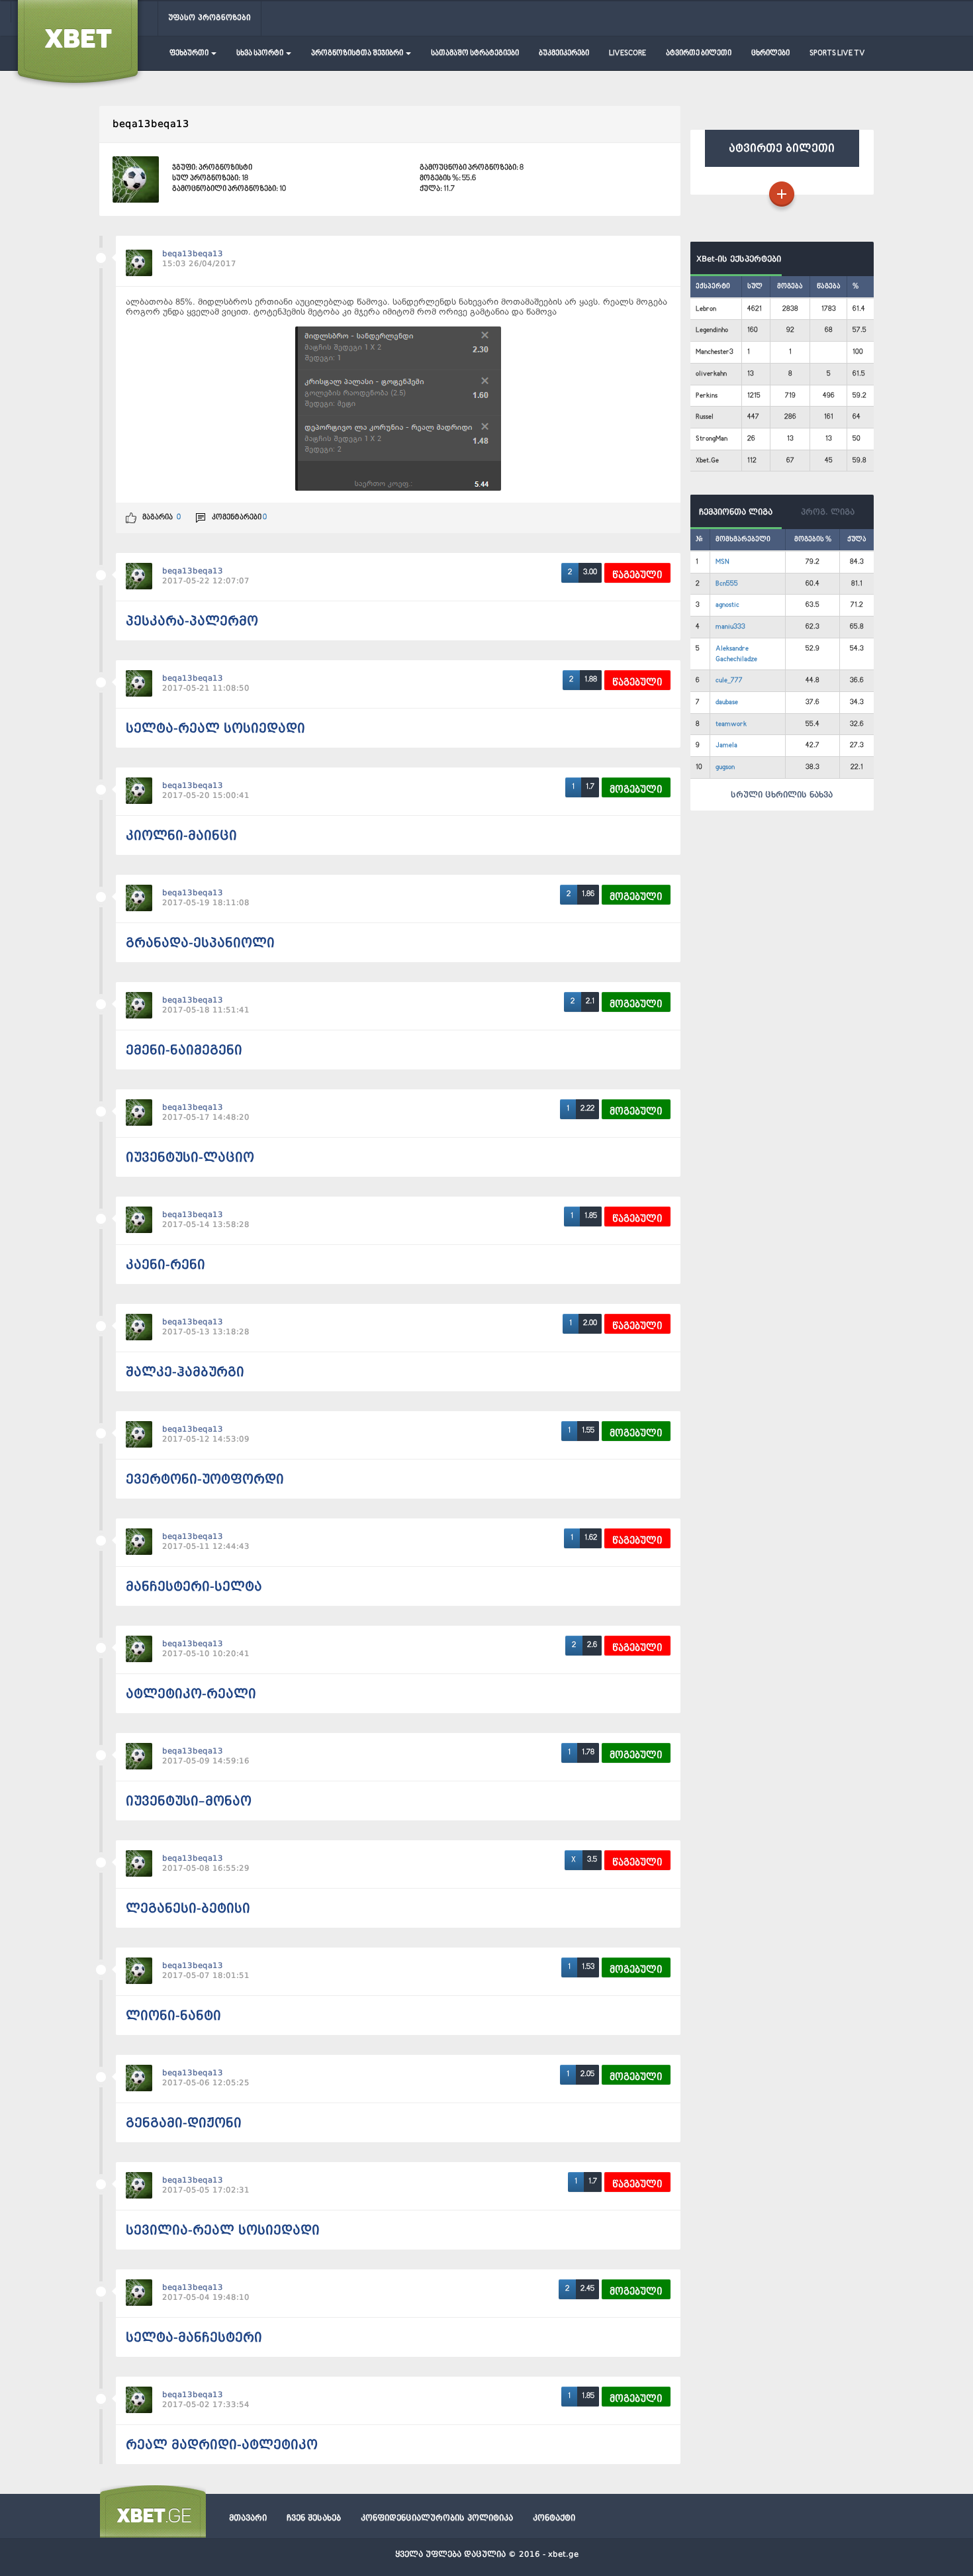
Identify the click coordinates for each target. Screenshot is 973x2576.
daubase (727, 702)
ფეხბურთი (190, 53)
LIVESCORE (627, 53)
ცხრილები (770, 53)
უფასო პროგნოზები (209, 18)
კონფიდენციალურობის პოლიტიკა (437, 2518)
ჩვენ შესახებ (314, 2518)
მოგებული (636, 790)
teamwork (731, 724)
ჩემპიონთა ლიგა (736, 512)
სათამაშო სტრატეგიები (475, 53)
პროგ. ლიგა (828, 512)
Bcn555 (727, 584)
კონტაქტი (554, 2518)
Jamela (726, 745)
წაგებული (637, 575)
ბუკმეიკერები (564, 53)
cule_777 (729, 680)
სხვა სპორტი (260, 53)
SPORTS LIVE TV (837, 53)
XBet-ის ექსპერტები (736, 259)
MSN (722, 562)
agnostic (727, 605)
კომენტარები (239, 518)
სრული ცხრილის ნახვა (782, 795)
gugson (725, 767)
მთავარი (248, 2518)
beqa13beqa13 (193, 254)
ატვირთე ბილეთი (699, 53)
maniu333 (730, 627)
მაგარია (157, 518)
